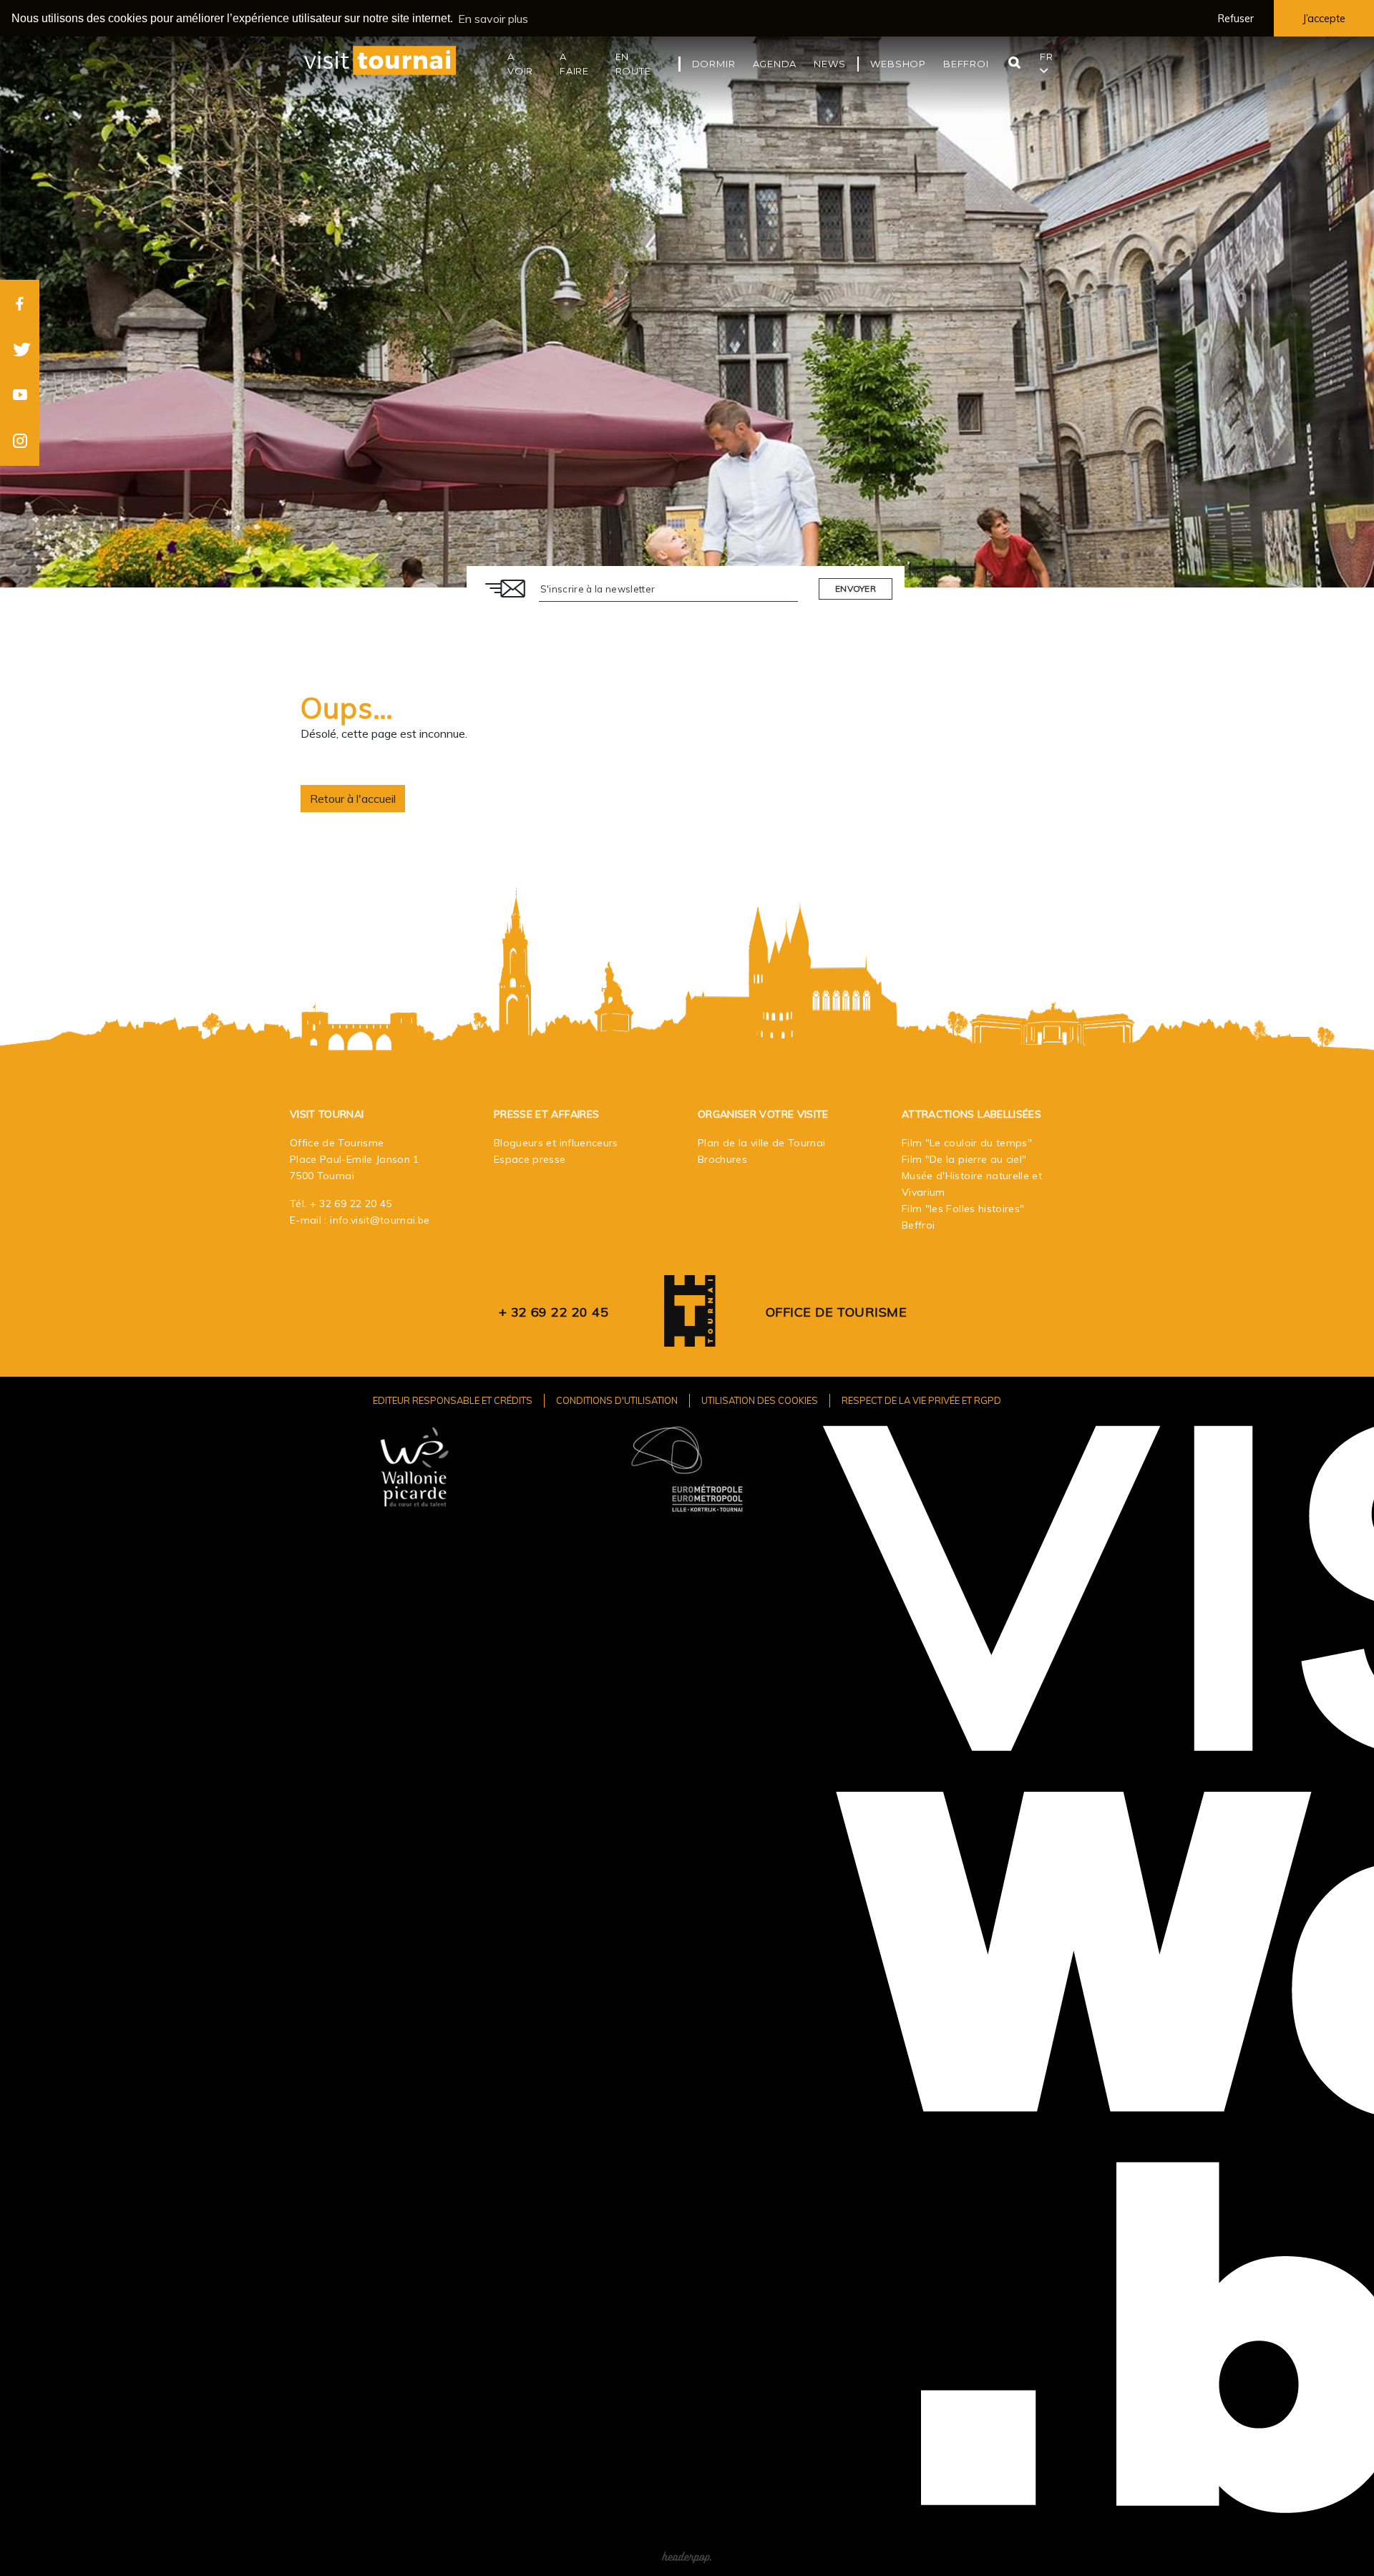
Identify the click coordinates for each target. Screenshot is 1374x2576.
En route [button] (633, 64)
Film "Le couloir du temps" (967, 1143)
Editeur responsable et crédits (453, 1400)
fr (1047, 57)
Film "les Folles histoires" (963, 1209)
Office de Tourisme (836, 1312)
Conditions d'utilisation (617, 1400)
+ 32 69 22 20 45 (351, 1204)
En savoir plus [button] (493, 19)
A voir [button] (520, 64)
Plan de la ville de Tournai (761, 1143)
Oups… (347, 708)
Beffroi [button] (966, 64)
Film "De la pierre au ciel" (964, 1159)
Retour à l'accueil (353, 799)
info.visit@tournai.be (380, 1220)
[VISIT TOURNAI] (690, 1336)
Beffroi (918, 1225)
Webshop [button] (898, 64)
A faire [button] (574, 64)
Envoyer (856, 589)
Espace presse (530, 1159)
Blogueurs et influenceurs (556, 1143)
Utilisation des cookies (760, 1400)
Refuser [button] (1236, 19)
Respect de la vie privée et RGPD (921, 1400)
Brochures (722, 1159)
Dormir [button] (714, 64)
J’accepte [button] (1324, 19)
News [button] (829, 64)
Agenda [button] (775, 64)
